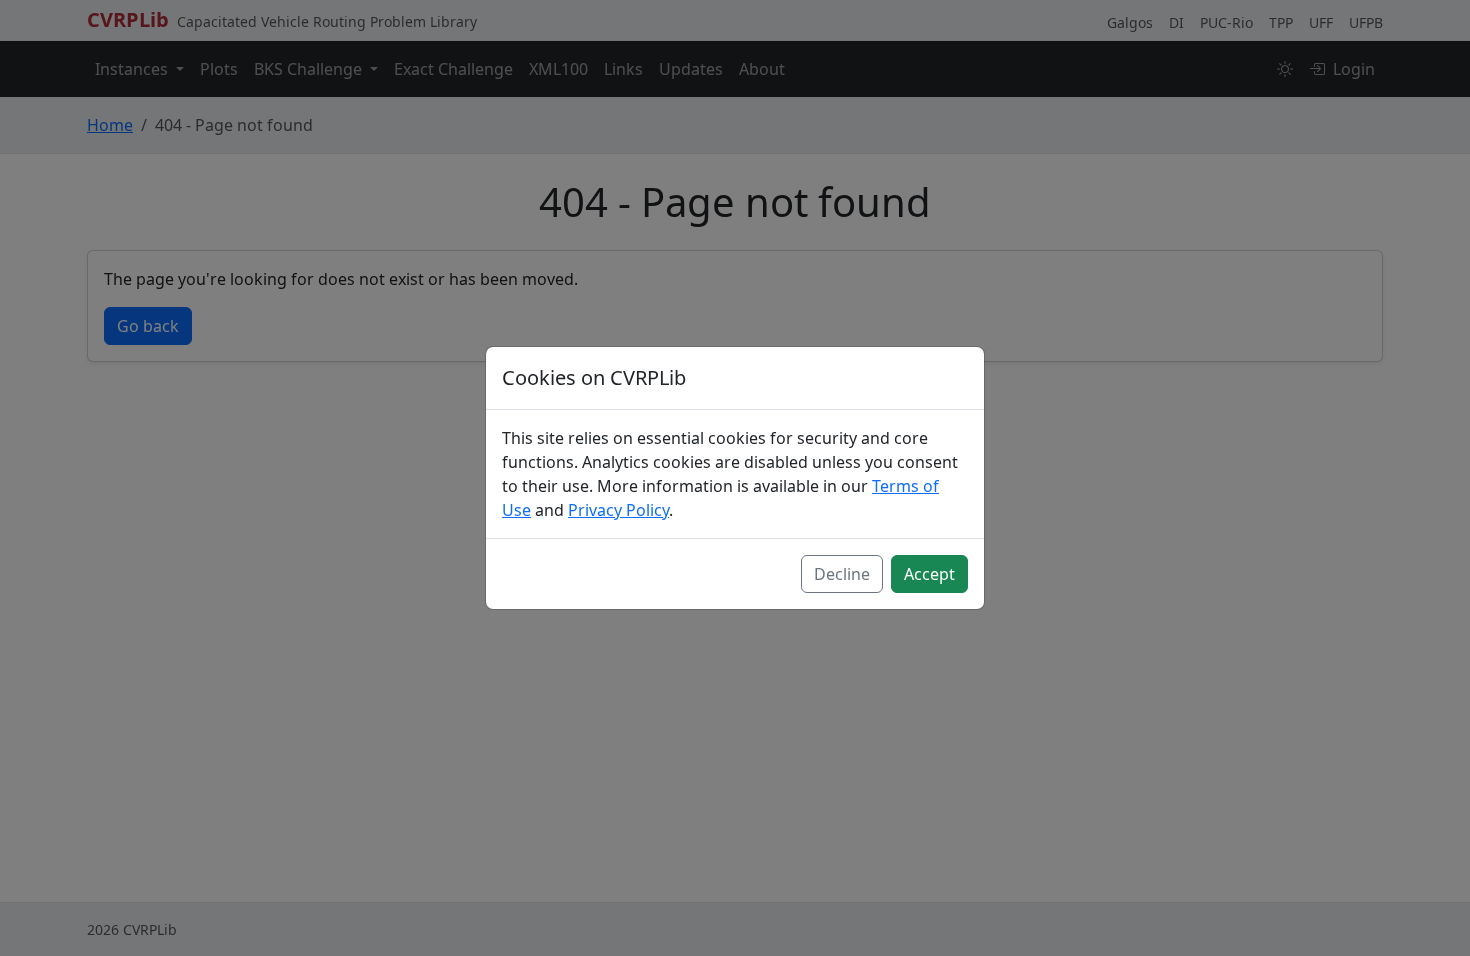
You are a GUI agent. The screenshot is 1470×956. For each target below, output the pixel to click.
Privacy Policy (618, 510)
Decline (842, 574)
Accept (929, 574)
